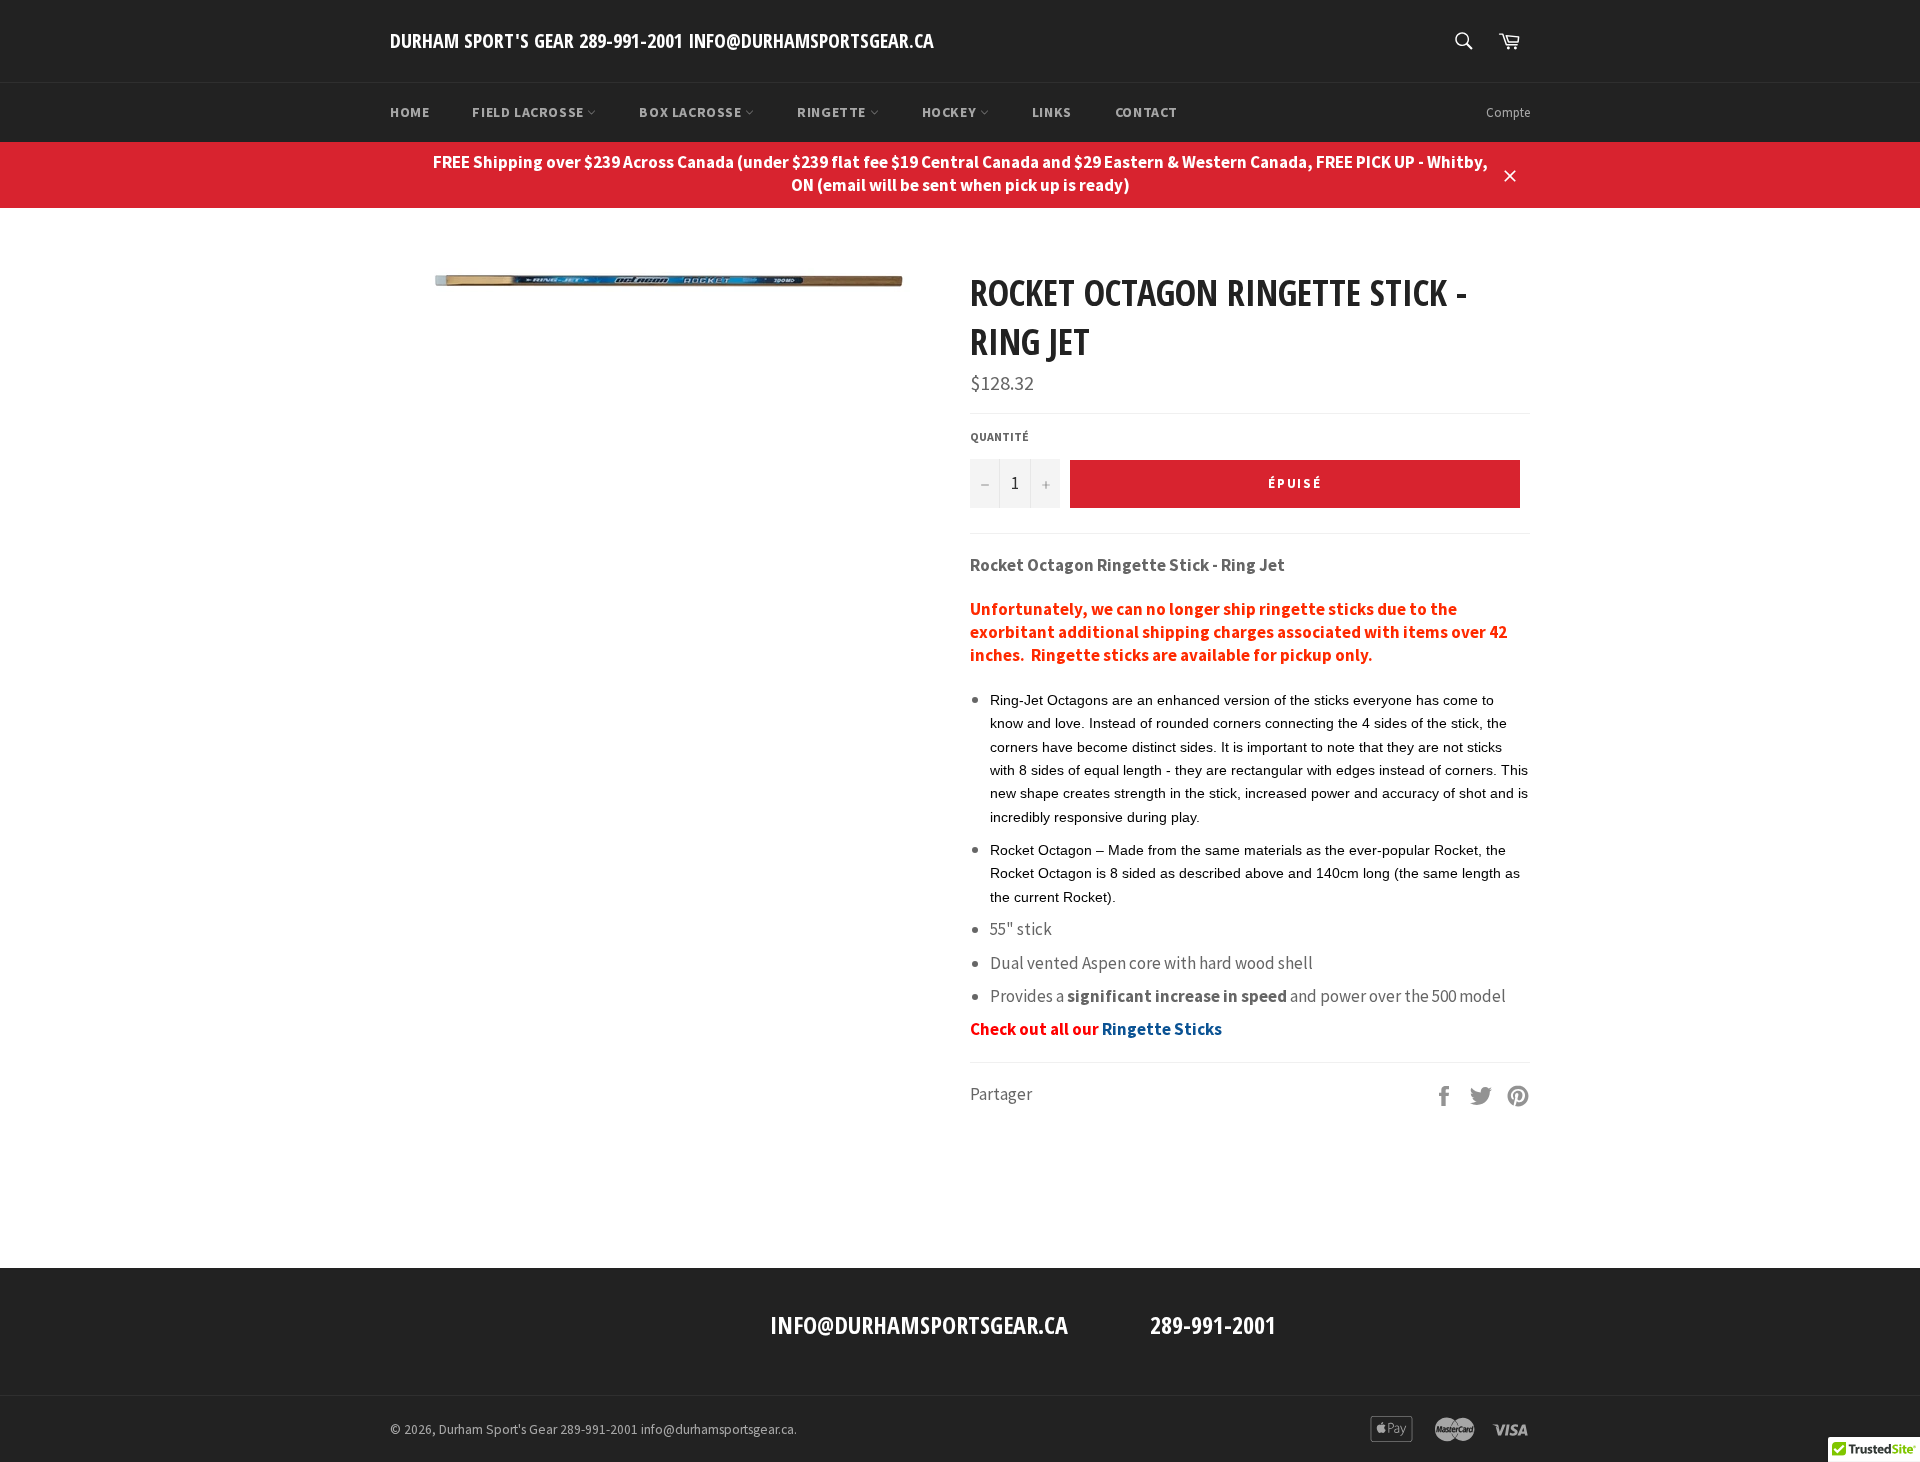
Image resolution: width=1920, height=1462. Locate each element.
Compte (1508, 112)
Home (409, 112)
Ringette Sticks (1162, 1029)
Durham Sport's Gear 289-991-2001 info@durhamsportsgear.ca (662, 40)
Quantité (999, 436)
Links (1052, 112)
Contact (1146, 112)
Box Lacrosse (692, 112)
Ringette (833, 112)
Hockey (951, 112)
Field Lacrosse (529, 112)
